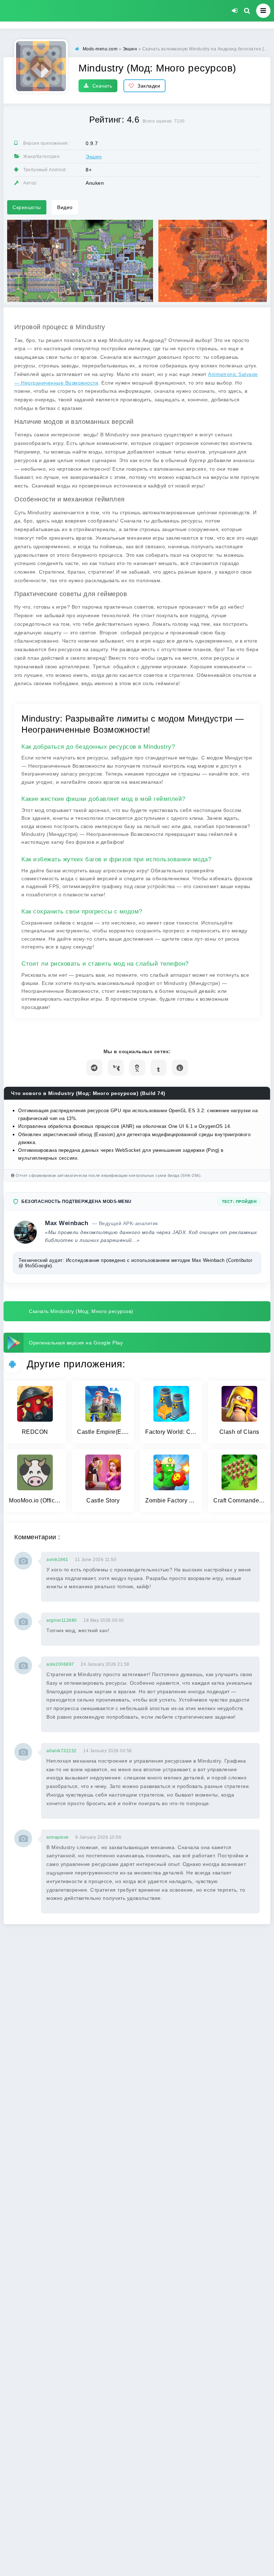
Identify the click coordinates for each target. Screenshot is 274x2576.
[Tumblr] (159, 1068)
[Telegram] (94, 1068)
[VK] (116, 1068)
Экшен (94, 157)
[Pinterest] (180, 1068)
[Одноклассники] (137, 1068)
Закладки (149, 86)
